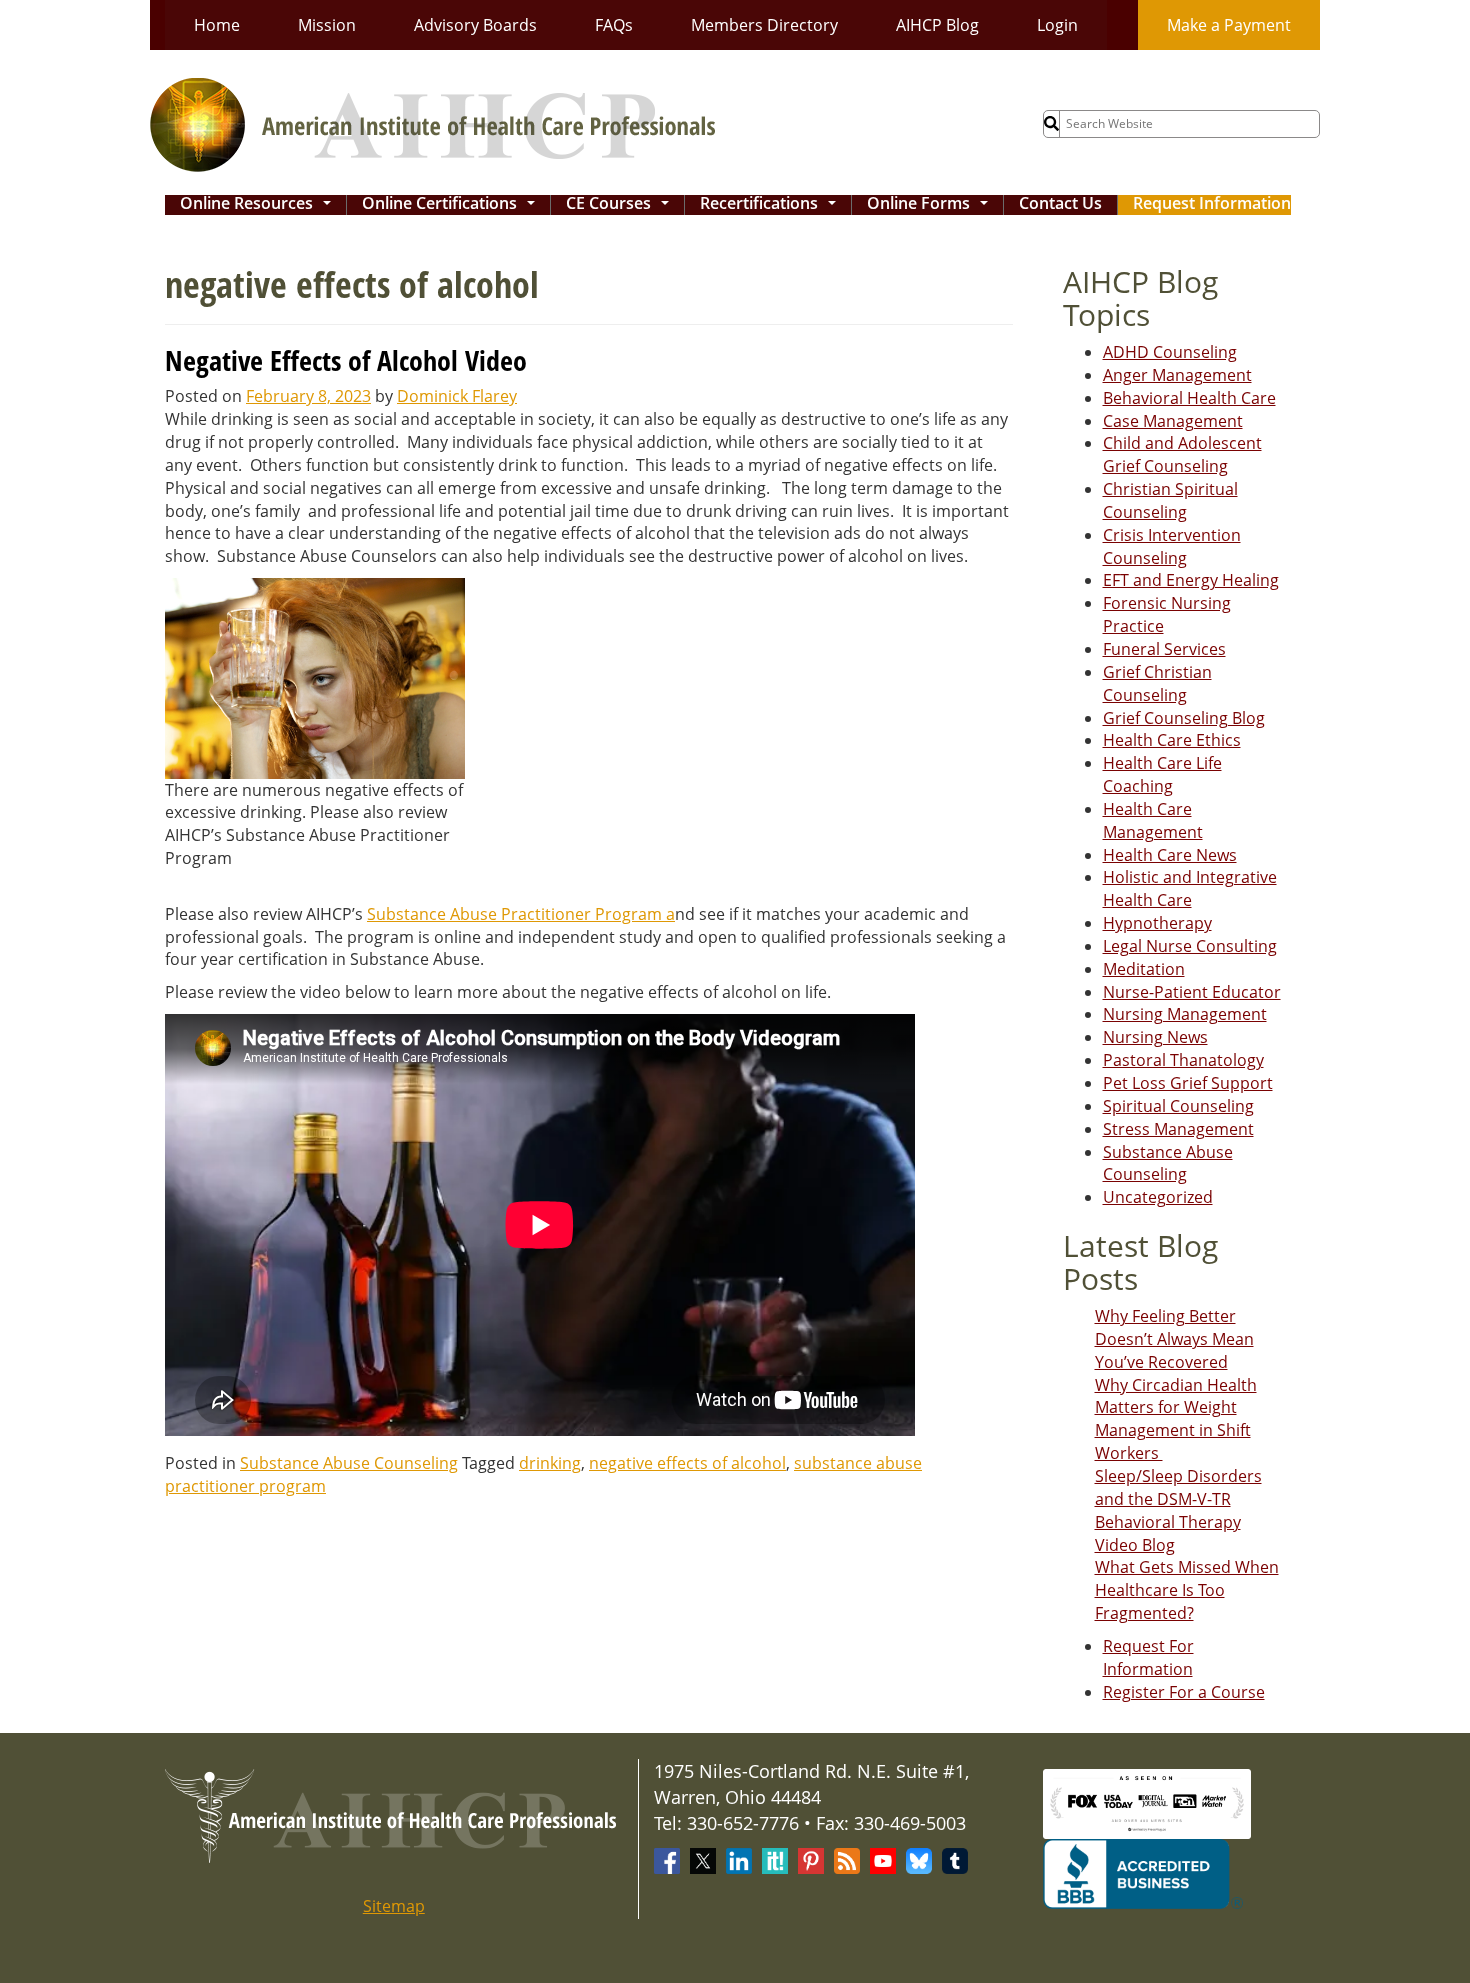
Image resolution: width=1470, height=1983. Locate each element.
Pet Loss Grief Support (1188, 1083)
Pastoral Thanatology (1183, 1060)
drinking (550, 1463)
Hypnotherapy (1157, 923)
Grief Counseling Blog (1184, 718)
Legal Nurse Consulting (1190, 946)
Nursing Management (1185, 1014)
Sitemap (394, 1906)
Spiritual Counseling (1178, 1106)
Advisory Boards (475, 25)
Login (1057, 25)
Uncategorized (1158, 1197)
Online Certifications (452, 205)
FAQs (614, 25)
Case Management (1173, 421)
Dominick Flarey (457, 396)
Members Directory (764, 25)
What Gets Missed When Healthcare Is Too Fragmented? (1187, 1590)
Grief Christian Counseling (1157, 683)
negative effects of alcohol (687, 1463)
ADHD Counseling (1170, 352)
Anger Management (1177, 375)
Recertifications (772, 205)
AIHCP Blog (937, 25)
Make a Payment (1229, 25)
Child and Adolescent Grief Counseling (1182, 454)
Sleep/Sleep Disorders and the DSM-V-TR (1178, 1487)
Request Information (1212, 204)
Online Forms (931, 205)
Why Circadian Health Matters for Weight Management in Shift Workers (1176, 1419)
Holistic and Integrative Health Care (1190, 888)
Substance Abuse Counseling (349, 1463)
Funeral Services (1164, 649)
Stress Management (1178, 1129)
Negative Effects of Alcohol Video (346, 360)
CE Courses (621, 205)
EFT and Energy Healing (1191, 580)
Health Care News (1170, 855)
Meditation (1144, 969)
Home (217, 25)
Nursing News (1155, 1037)
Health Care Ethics (1172, 740)
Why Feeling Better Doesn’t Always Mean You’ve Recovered (1174, 1339)
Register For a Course (1184, 1692)
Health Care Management (1153, 820)
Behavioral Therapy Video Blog (1168, 1533)
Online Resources (259, 205)
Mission (327, 25)
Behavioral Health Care (1189, 398)
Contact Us (1060, 204)
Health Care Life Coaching (1162, 774)
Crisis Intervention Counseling (1172, 546)
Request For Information (1148, 1657)
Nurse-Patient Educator (1192, 992)
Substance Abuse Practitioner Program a (521, 914)
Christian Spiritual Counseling (1170, 500)
